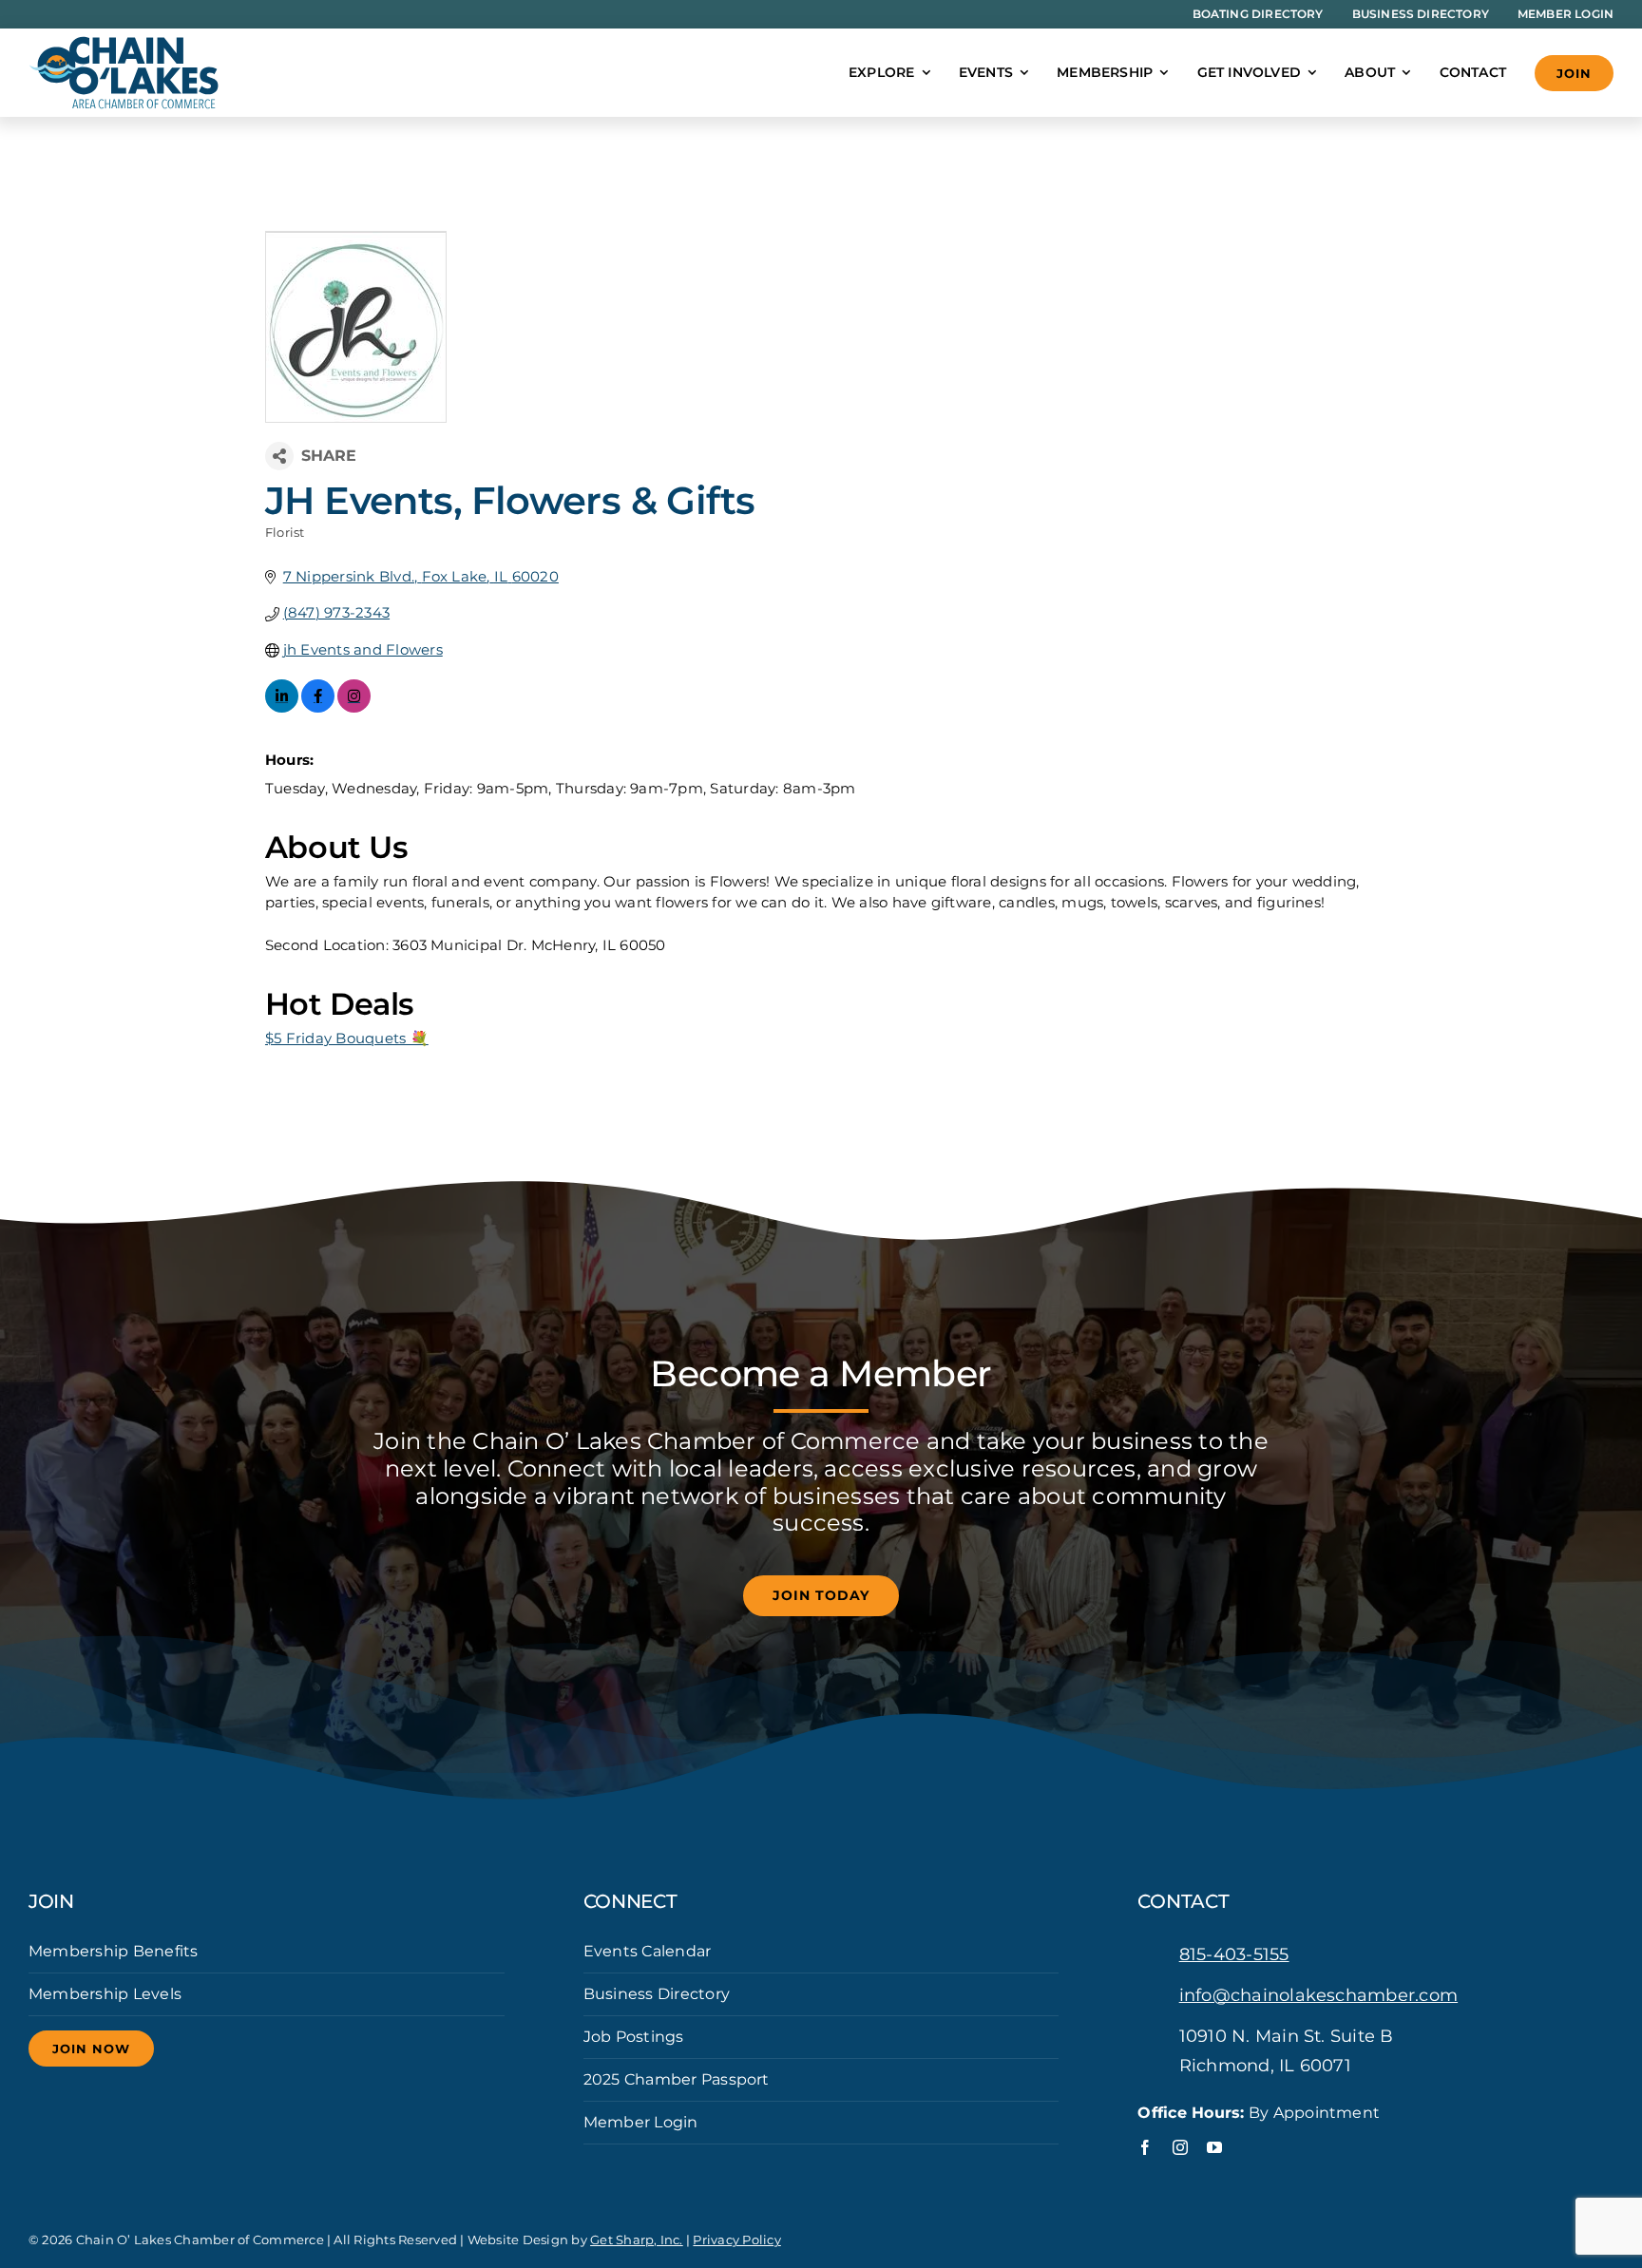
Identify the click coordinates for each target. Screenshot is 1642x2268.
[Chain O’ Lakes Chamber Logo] (124, 43)
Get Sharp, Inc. (637, 2239)
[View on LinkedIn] (282, 707)
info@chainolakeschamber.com (1318, 1995)
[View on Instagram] (354, 707)
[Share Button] (279, 456)
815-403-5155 (1234, 1954)
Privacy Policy (736, 2239)
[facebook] (1145, 2147)
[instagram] (1180, 2147)
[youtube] (1214, 2147)
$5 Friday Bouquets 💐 (347, 1038)
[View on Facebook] (318, 707)
